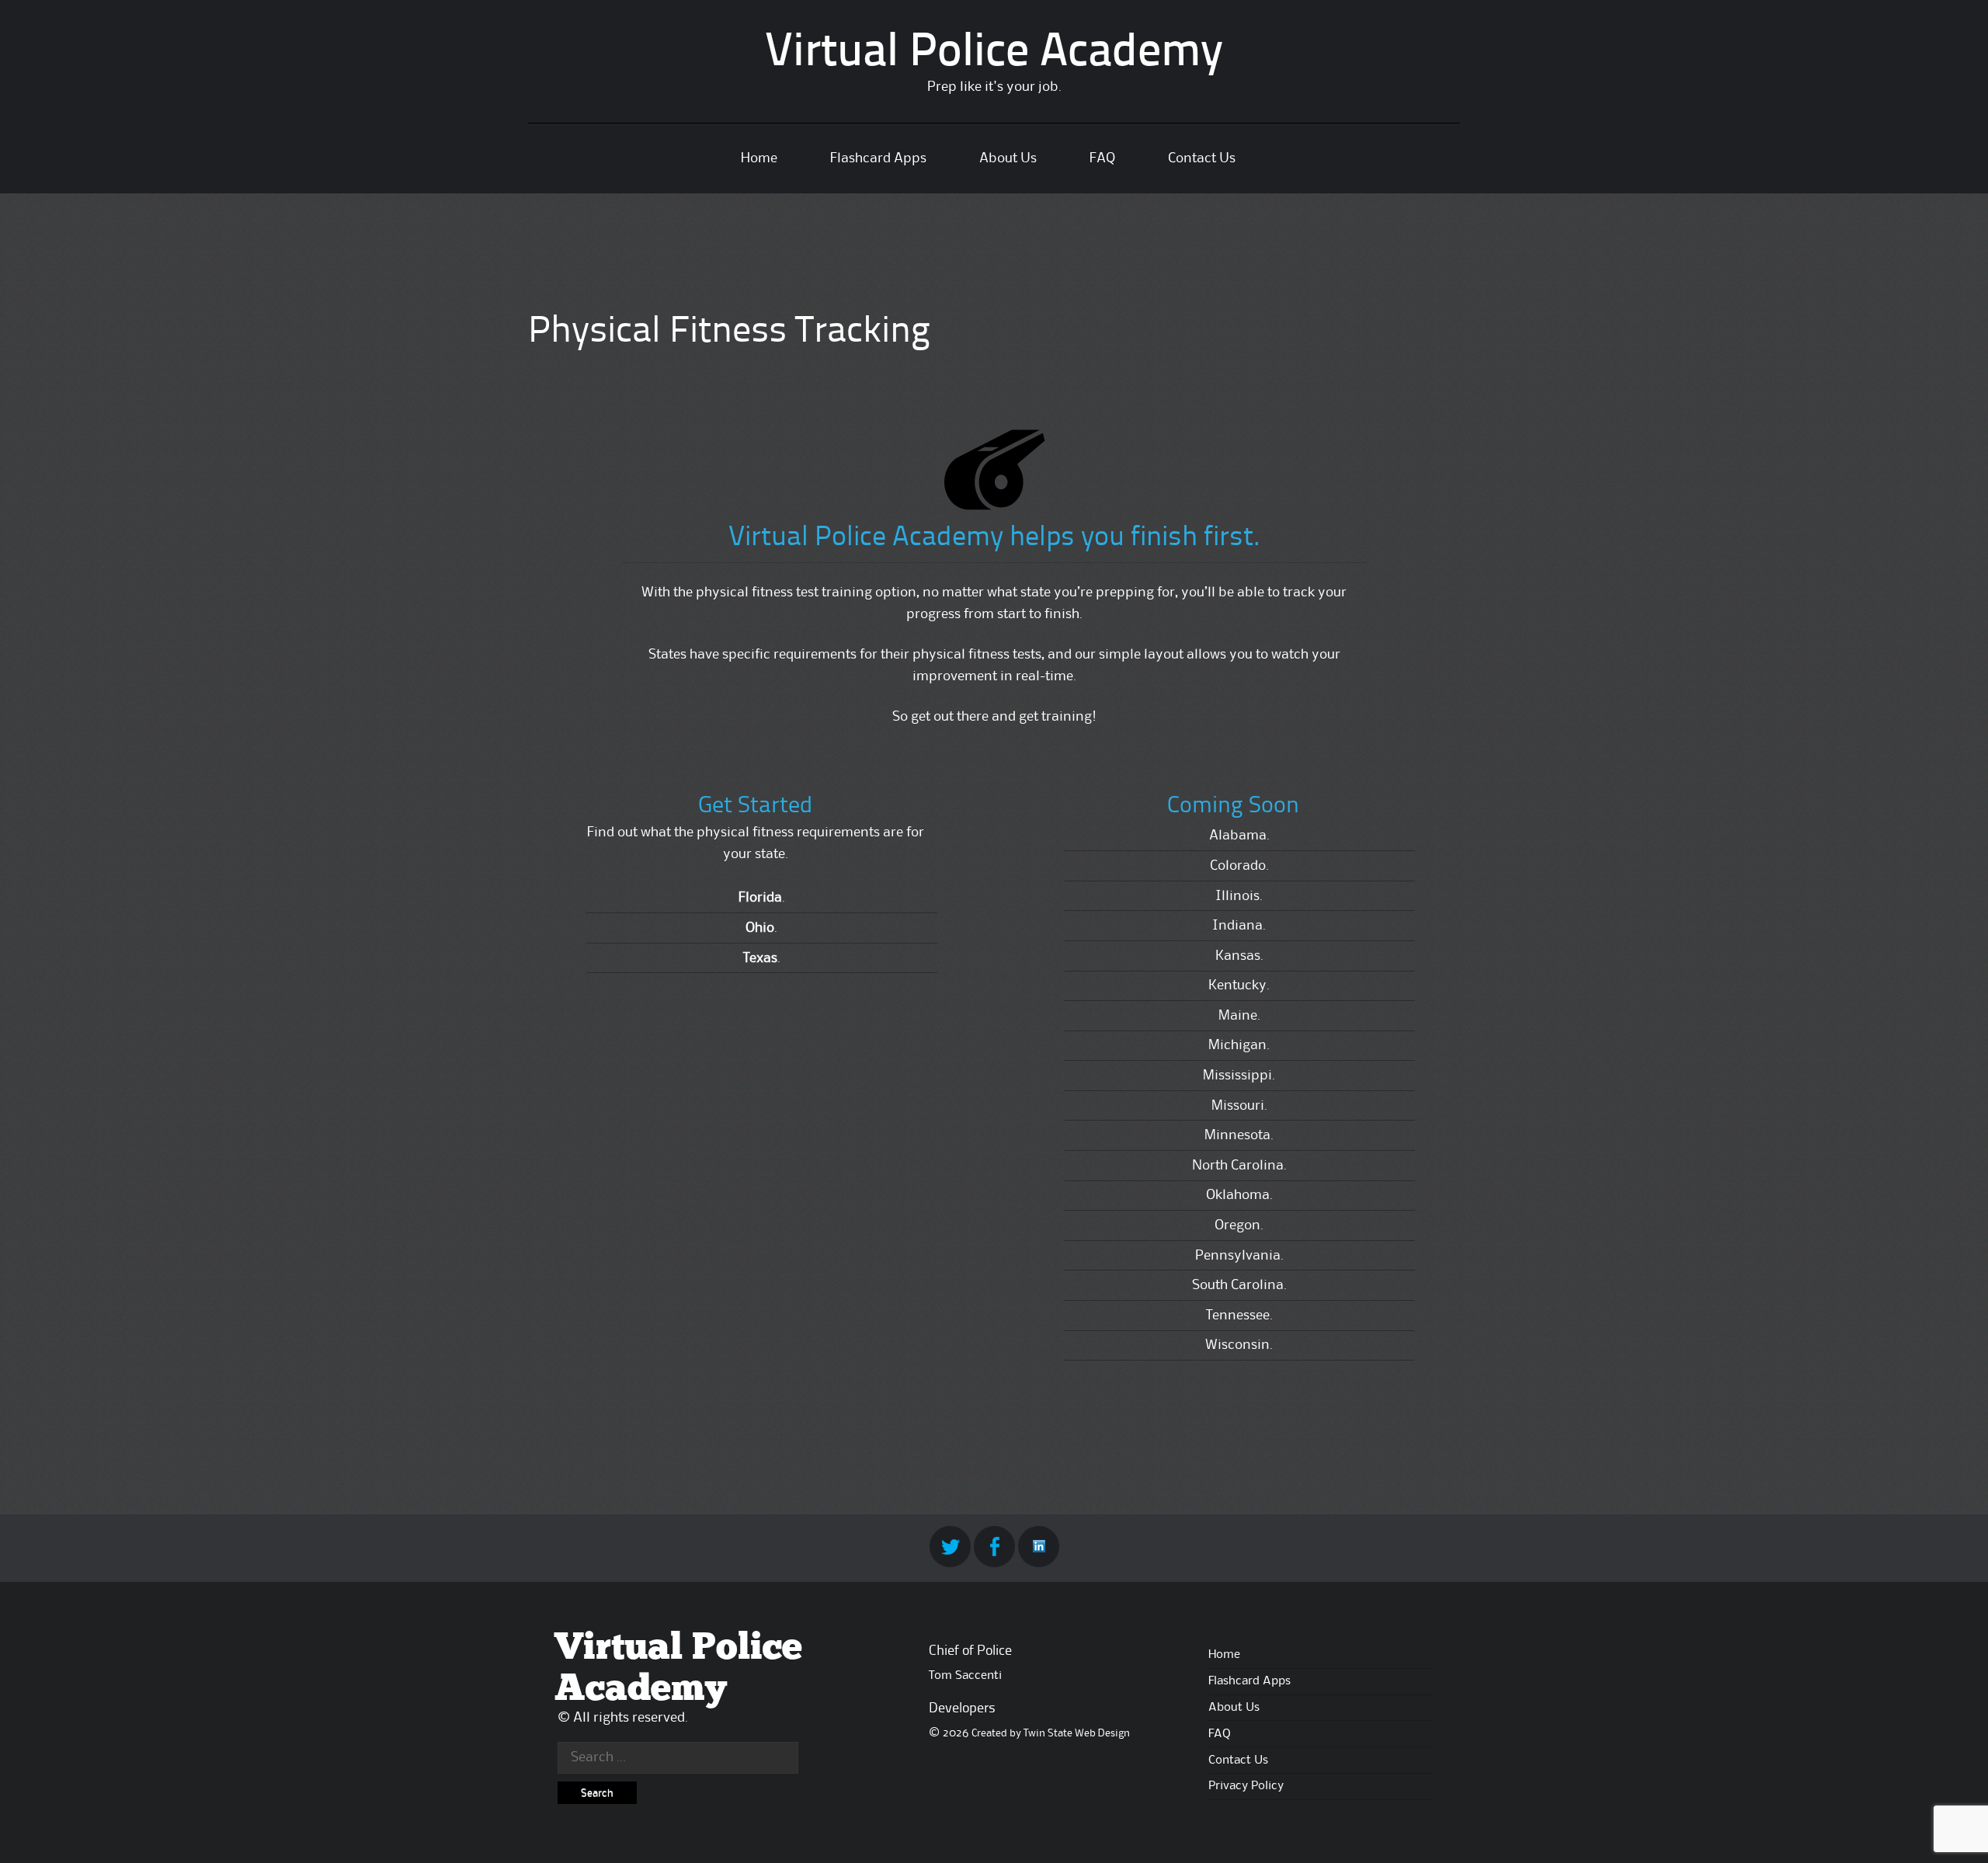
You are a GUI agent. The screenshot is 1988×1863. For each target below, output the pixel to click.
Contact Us (1202, 158)
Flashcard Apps (878, 158)
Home (759, 158)
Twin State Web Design (1077, 1733)
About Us (1008, 158)
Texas (760, 958)
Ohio (760, 928)
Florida (760, 898)
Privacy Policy (1246, 1786)
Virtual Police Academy (994, 54)
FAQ (1102, 158)
